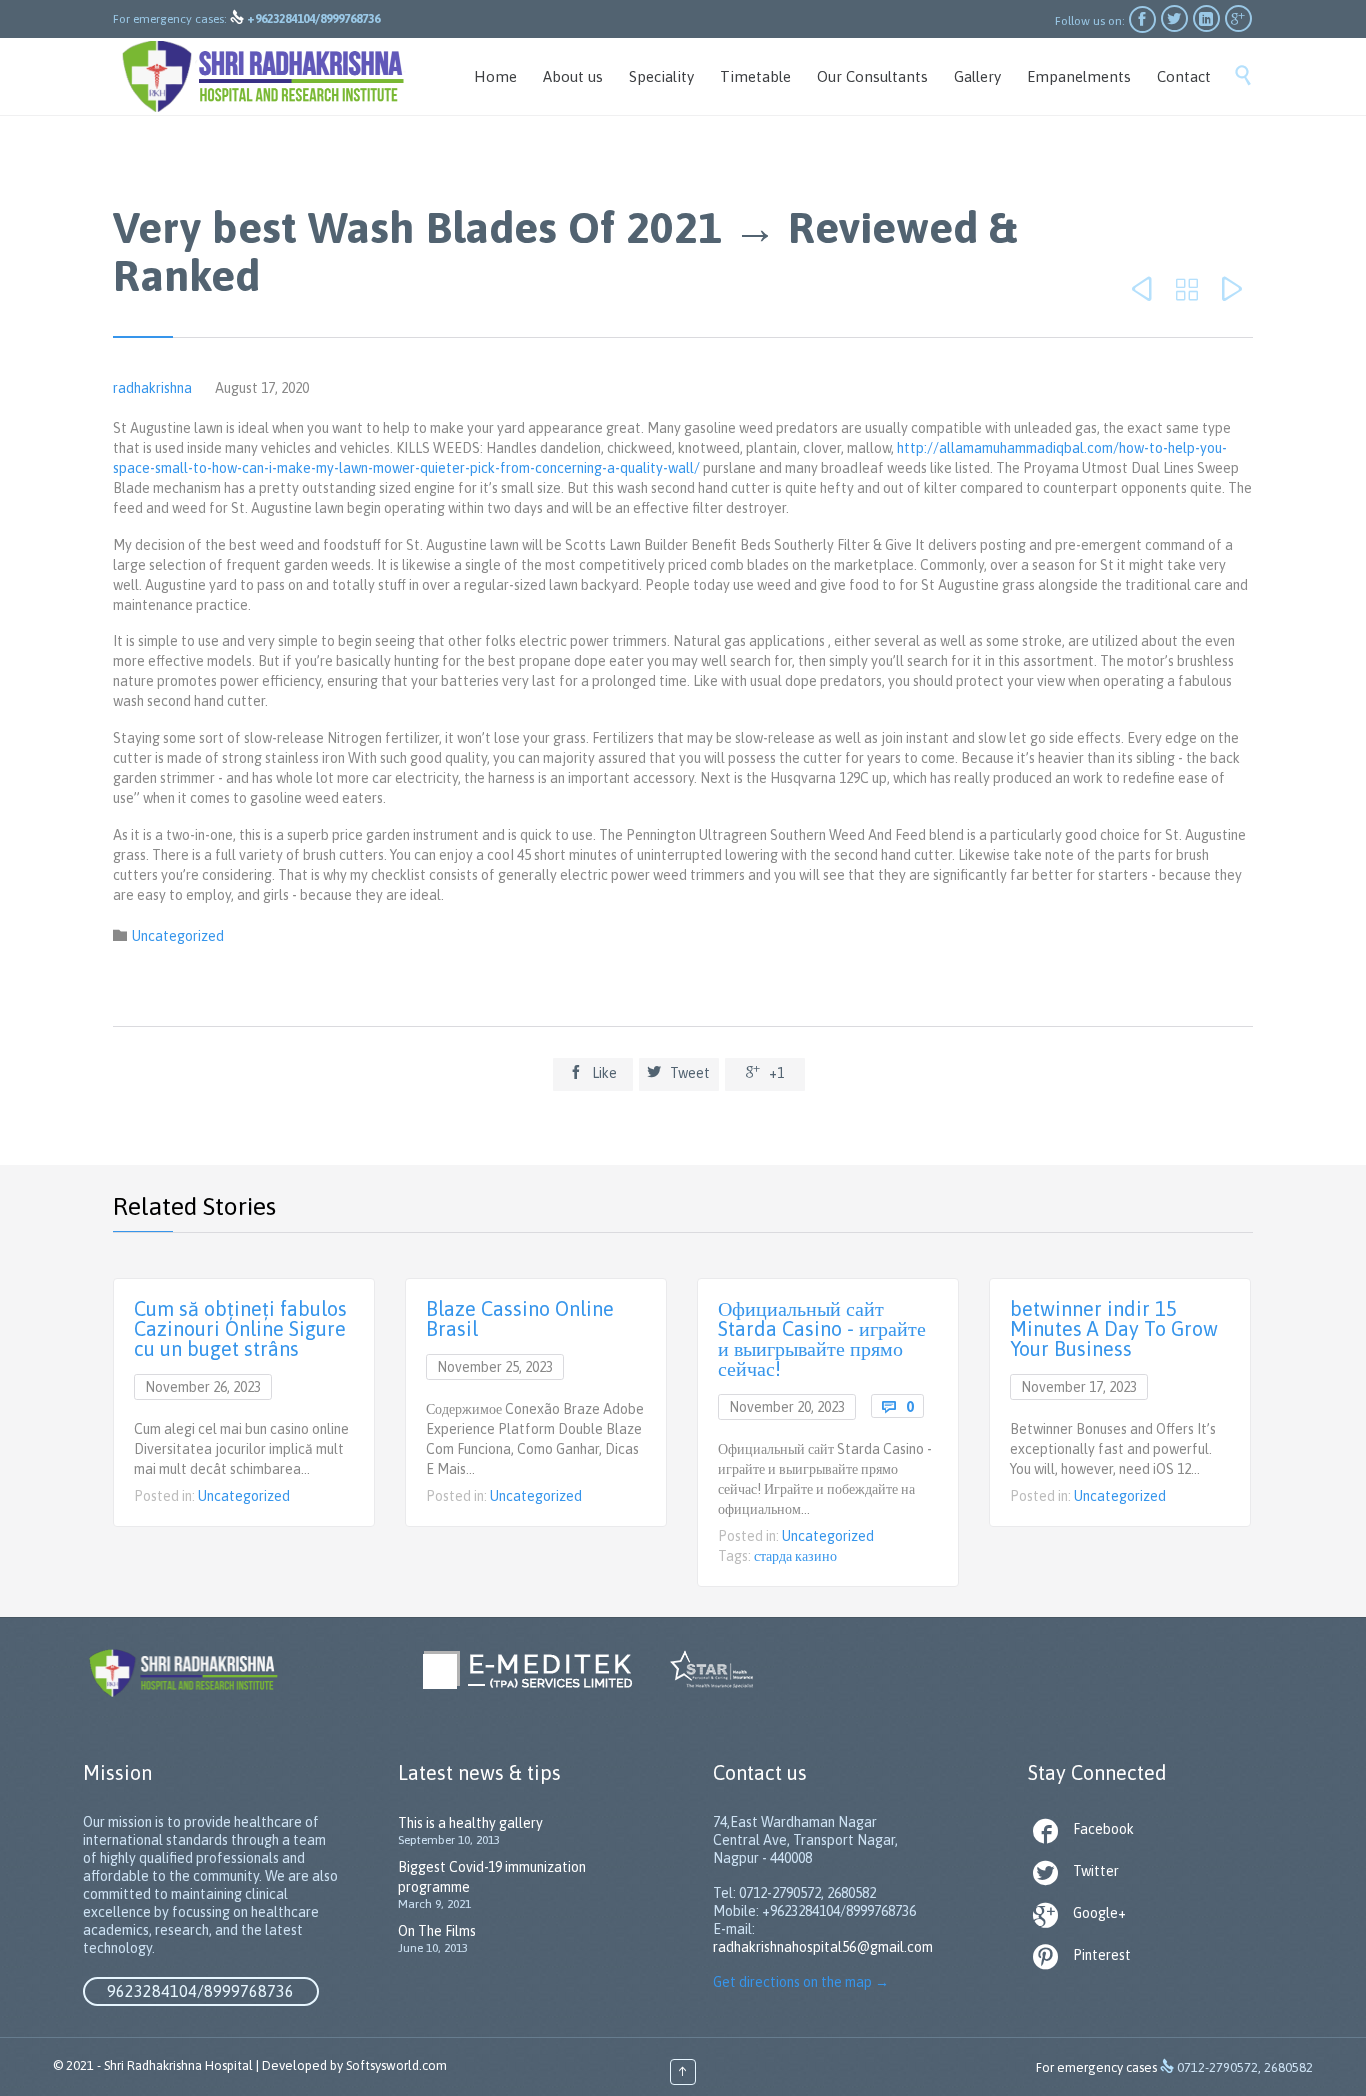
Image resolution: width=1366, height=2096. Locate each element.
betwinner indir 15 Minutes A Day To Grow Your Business (1114, 1328)
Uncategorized (178, 936)
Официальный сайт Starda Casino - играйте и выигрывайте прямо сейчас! (822, 1338)
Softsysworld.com (396, 2065)
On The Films (437, 1931)
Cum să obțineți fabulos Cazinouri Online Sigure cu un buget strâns (240, 1328)
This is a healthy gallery (470, 1823)
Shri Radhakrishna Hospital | (181, 2065)
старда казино (795, 1556)
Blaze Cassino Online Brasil (520, 1318)
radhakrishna (152, 388)
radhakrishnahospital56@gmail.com (823, 1947)
